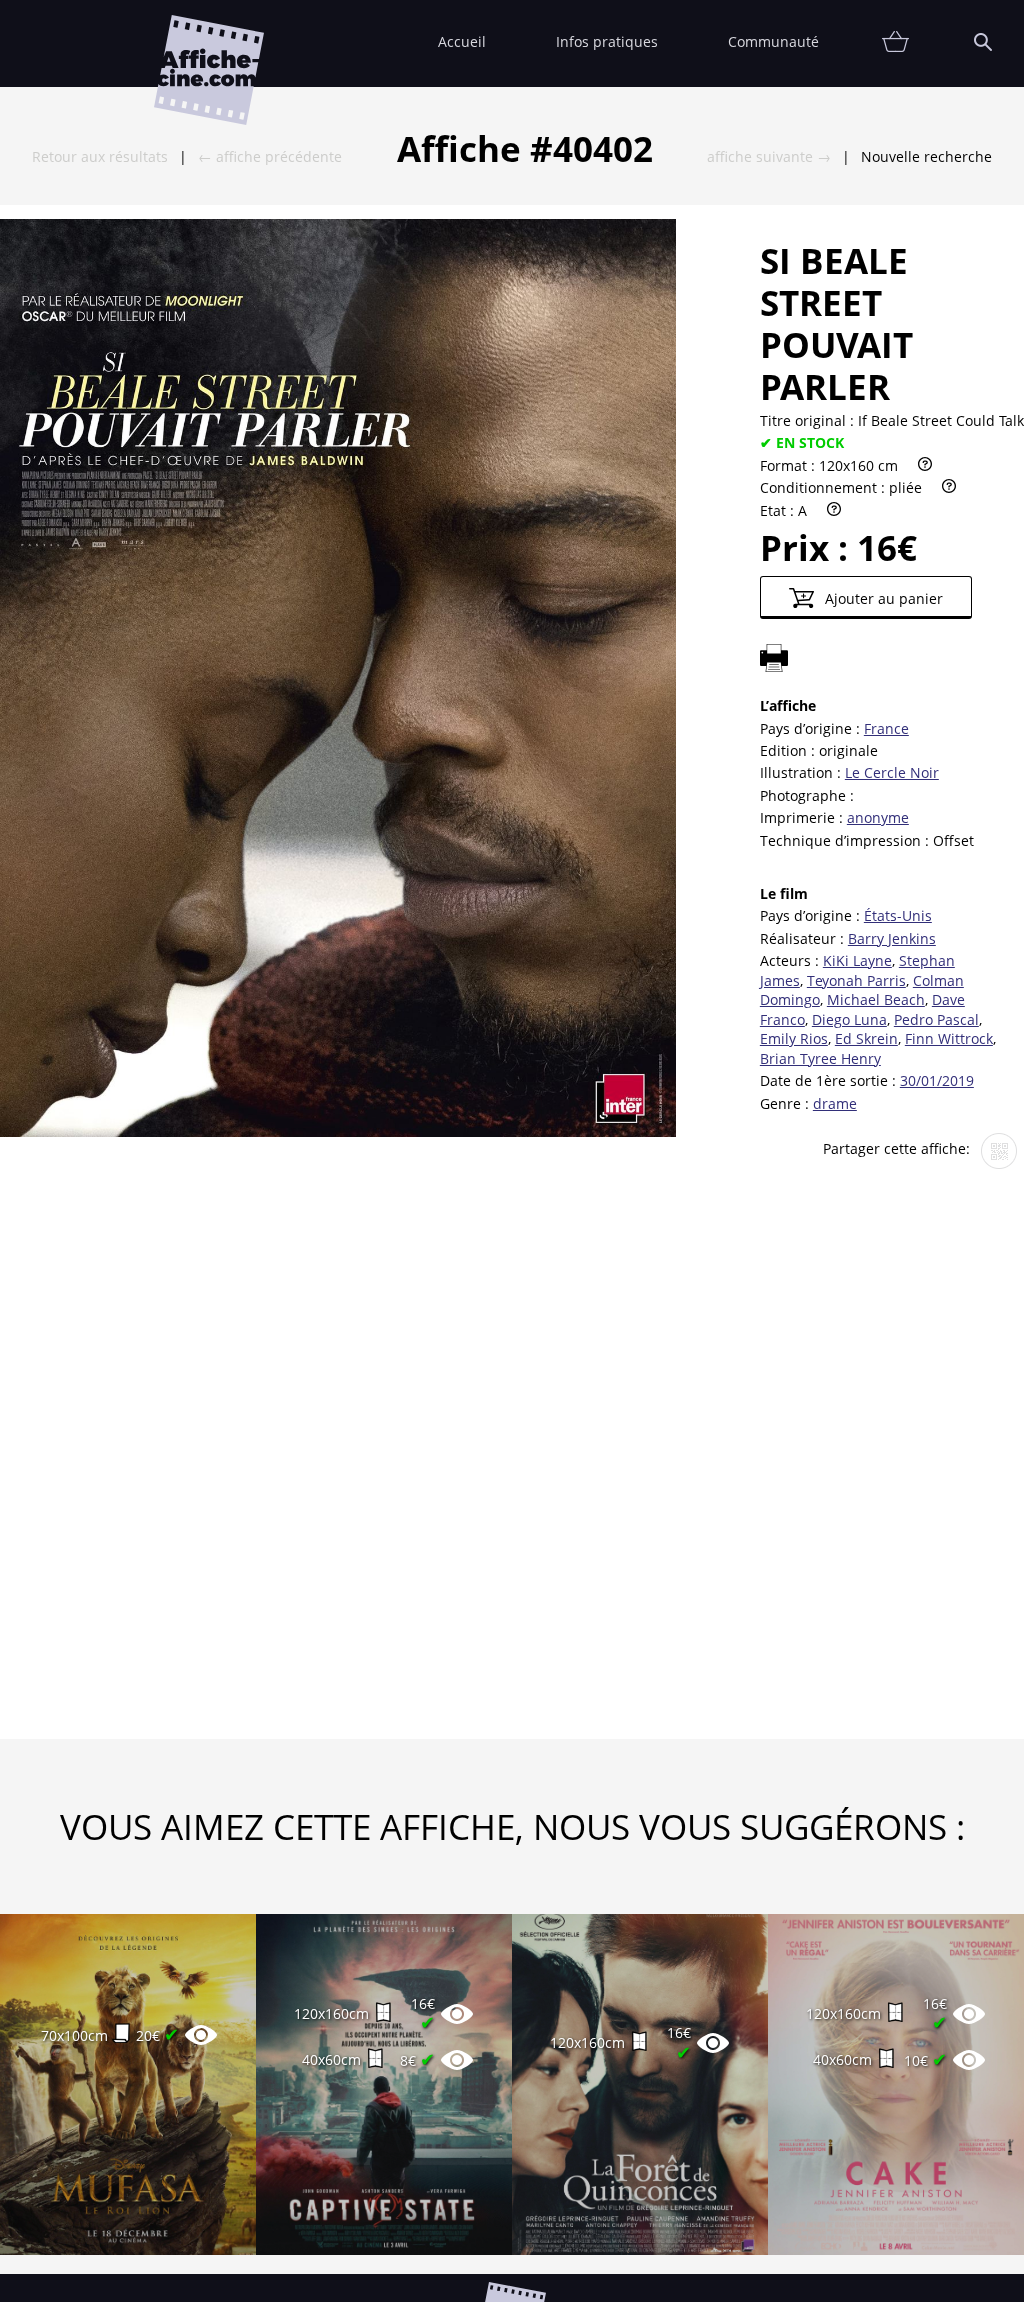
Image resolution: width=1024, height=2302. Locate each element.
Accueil (462, 41)
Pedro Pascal (936, 1019)
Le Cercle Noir (892, 772)
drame (835, 1103)
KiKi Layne (857, 960)
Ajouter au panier (882, 598)
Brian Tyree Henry (820, 1058)
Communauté (773, 41)
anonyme (878, 817)
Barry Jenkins (892, 938)
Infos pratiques (607, 41)
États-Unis (898, 915)
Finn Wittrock (949, 1038)
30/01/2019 (937, 1080)
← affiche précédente (270, 156)
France (886, 728)
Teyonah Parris (856, 980)
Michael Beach (876, 999)
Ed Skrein (866, 1038)
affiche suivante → (769, 156)
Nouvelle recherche (926, 156)
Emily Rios (794, 1038)
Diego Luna (849, 1019)
